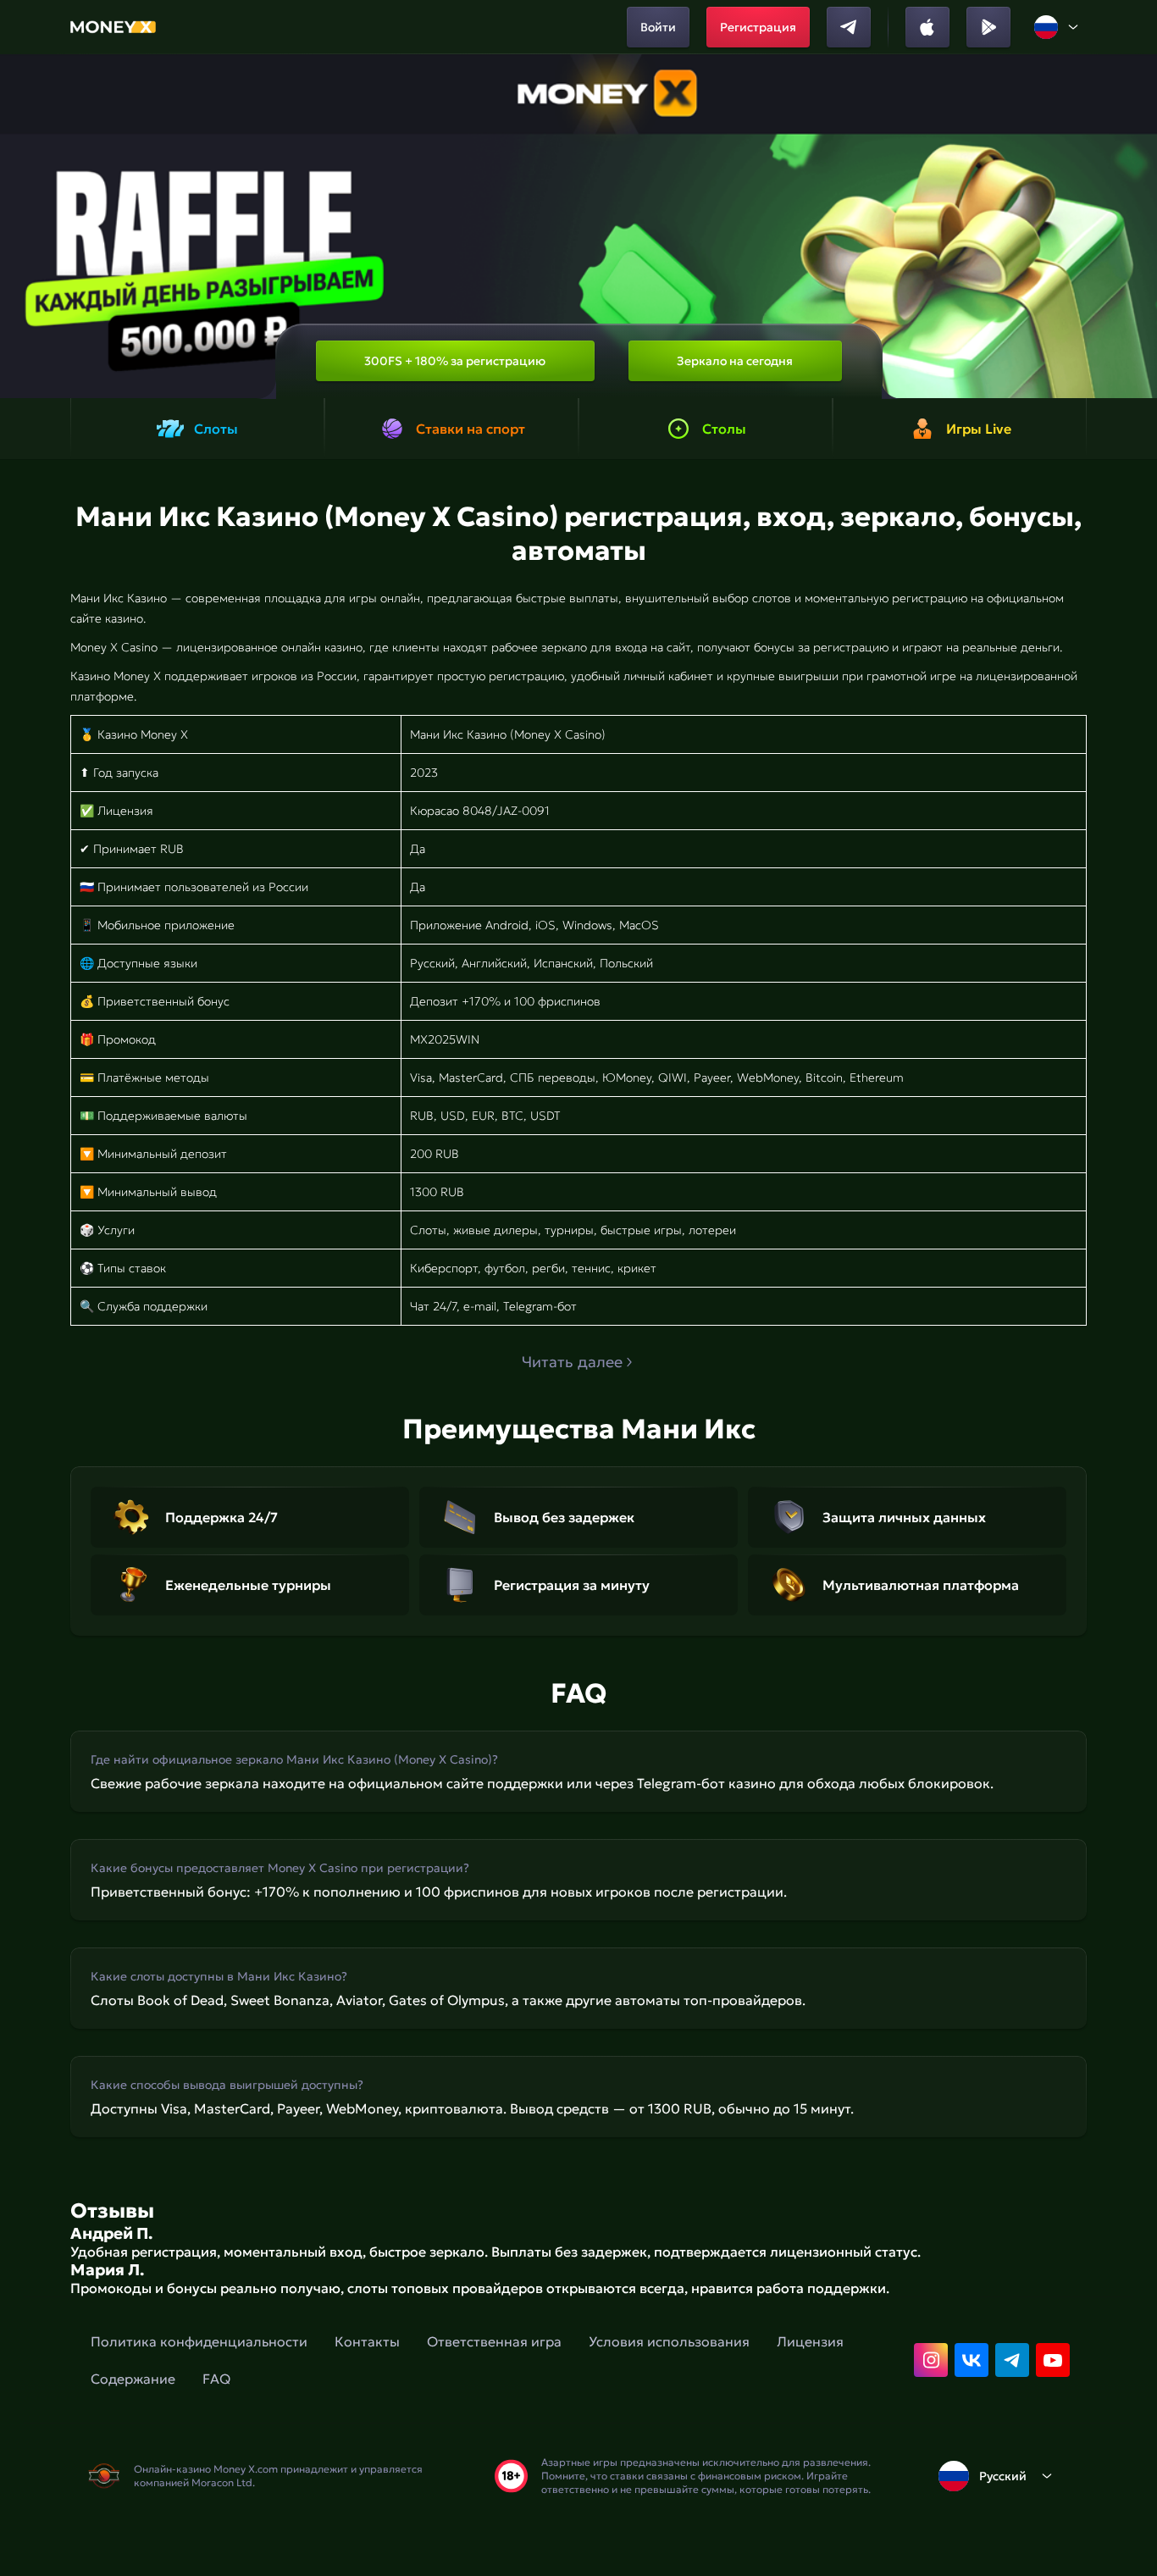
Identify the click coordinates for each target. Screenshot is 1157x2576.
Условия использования (669, 2341)
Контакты (367, 2341)
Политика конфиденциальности (199, 2341)
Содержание (133, 2379)
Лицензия (810, 2341)
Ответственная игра (494, 2341)
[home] (113, 27)
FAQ (216, 2379)
